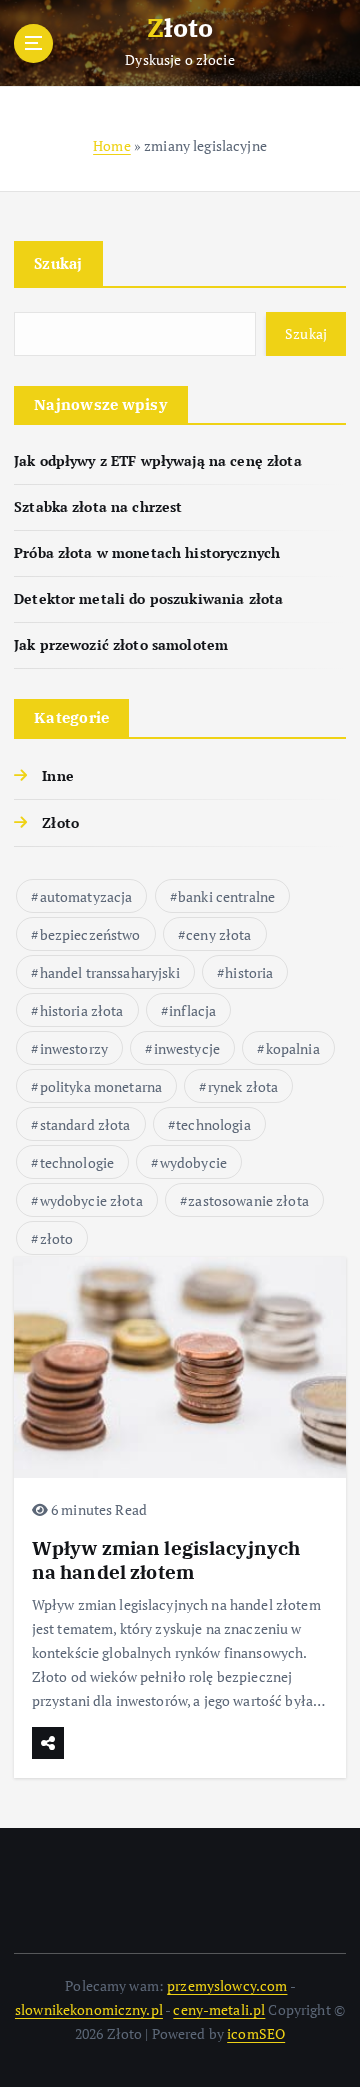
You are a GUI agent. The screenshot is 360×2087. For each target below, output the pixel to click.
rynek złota (243, 1086)
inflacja (192, 1010)
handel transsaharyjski (110, 972)
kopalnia (293, 1048)
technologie (77, 1162)
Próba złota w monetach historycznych (147, 552)
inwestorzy (74, 1048)
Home (112, 145)
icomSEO (256, 2033)
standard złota (85, 1124)
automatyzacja (86, 896)
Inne (58, 775)
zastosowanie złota (248, 1200)
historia (249, 972)
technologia (213, 1124)
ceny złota (218, 934)
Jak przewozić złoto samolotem (121, 644)
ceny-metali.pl (219, 2009)
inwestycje (187, 1048)
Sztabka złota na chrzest (98, 506)
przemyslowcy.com (227, 1985)
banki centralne (226, 896)
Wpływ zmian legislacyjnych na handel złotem (166, 1559)
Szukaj (58, 263)
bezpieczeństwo (90, 934)
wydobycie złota (91, 1200)
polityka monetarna (101, 1086)
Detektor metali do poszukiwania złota (148, 598)
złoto (57, 1238)
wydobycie (193, 1162)
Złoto (60, 822)
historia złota (82, 1010)
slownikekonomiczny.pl (89, 2009)
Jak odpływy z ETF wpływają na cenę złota (158, 460)
